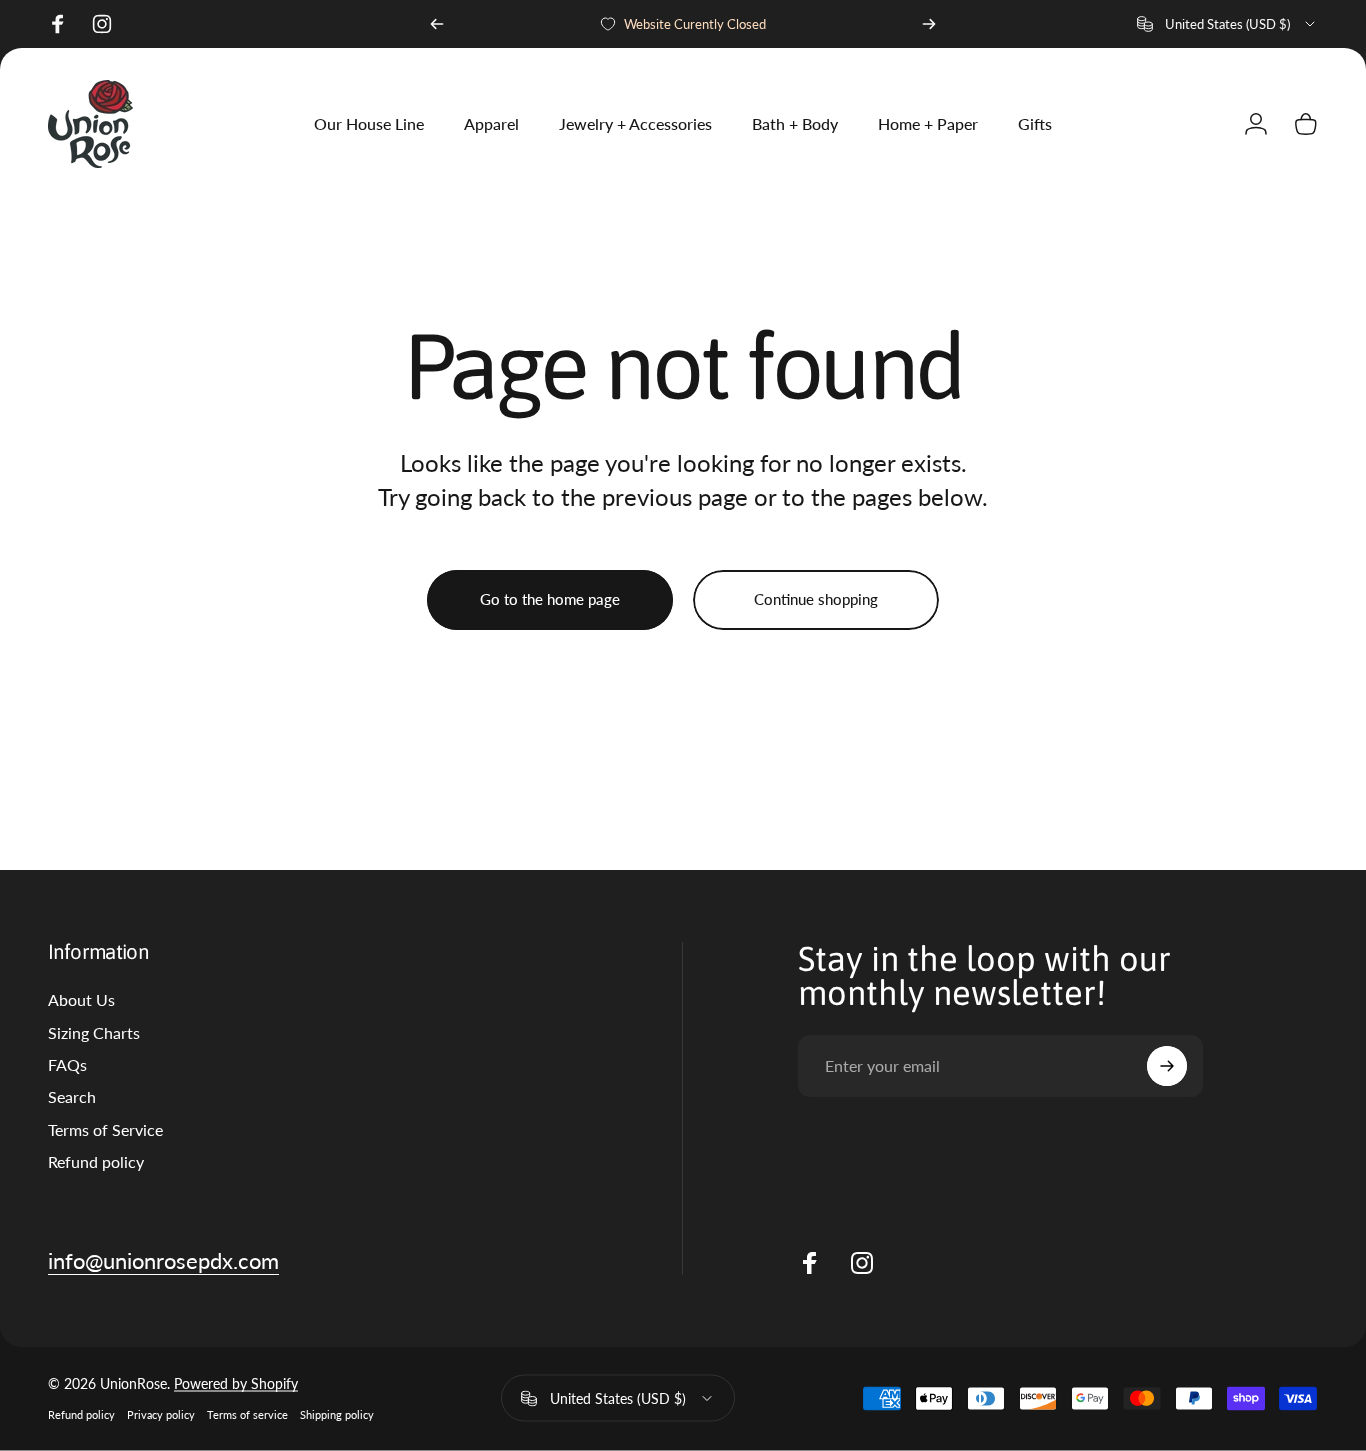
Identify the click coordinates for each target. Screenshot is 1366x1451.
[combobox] (1227, 24)
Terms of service (247, 1415)
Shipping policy (337, 1415)
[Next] (929, 24)
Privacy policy (161, 1415)
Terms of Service (105, 1129)
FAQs (67, 1064)
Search (72, 1096)
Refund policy (96, 1161)
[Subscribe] (1167, 1066)
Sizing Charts (94, 1032)
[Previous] (437, 24)
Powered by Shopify (236, 1384)
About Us (81, 999)
